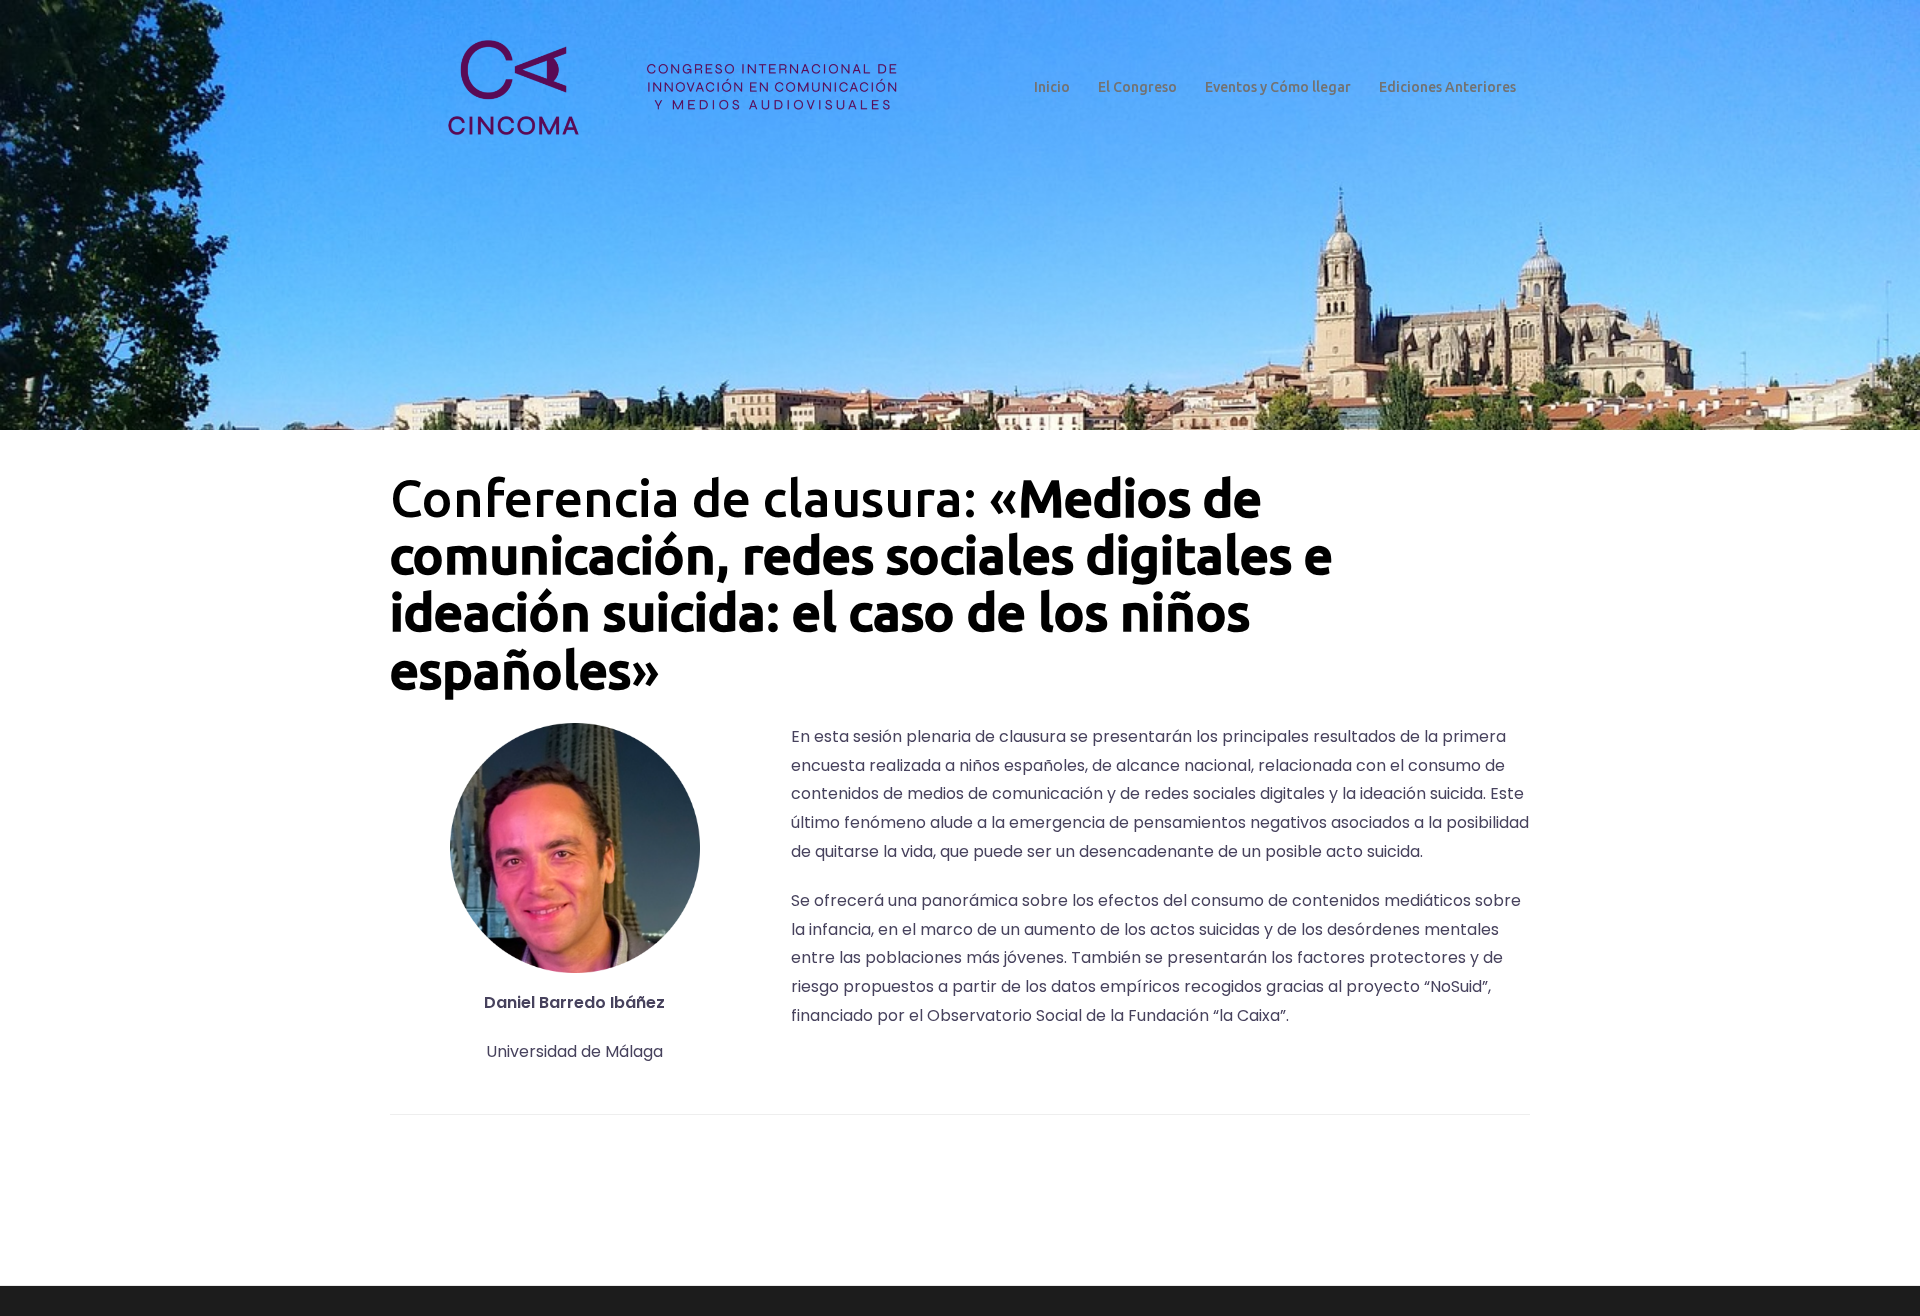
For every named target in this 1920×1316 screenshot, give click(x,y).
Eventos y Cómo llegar (1278, 87)
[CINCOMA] (667, 86)
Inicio (1052, 87)
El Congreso (1137, 87)
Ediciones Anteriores (1447, 87)
